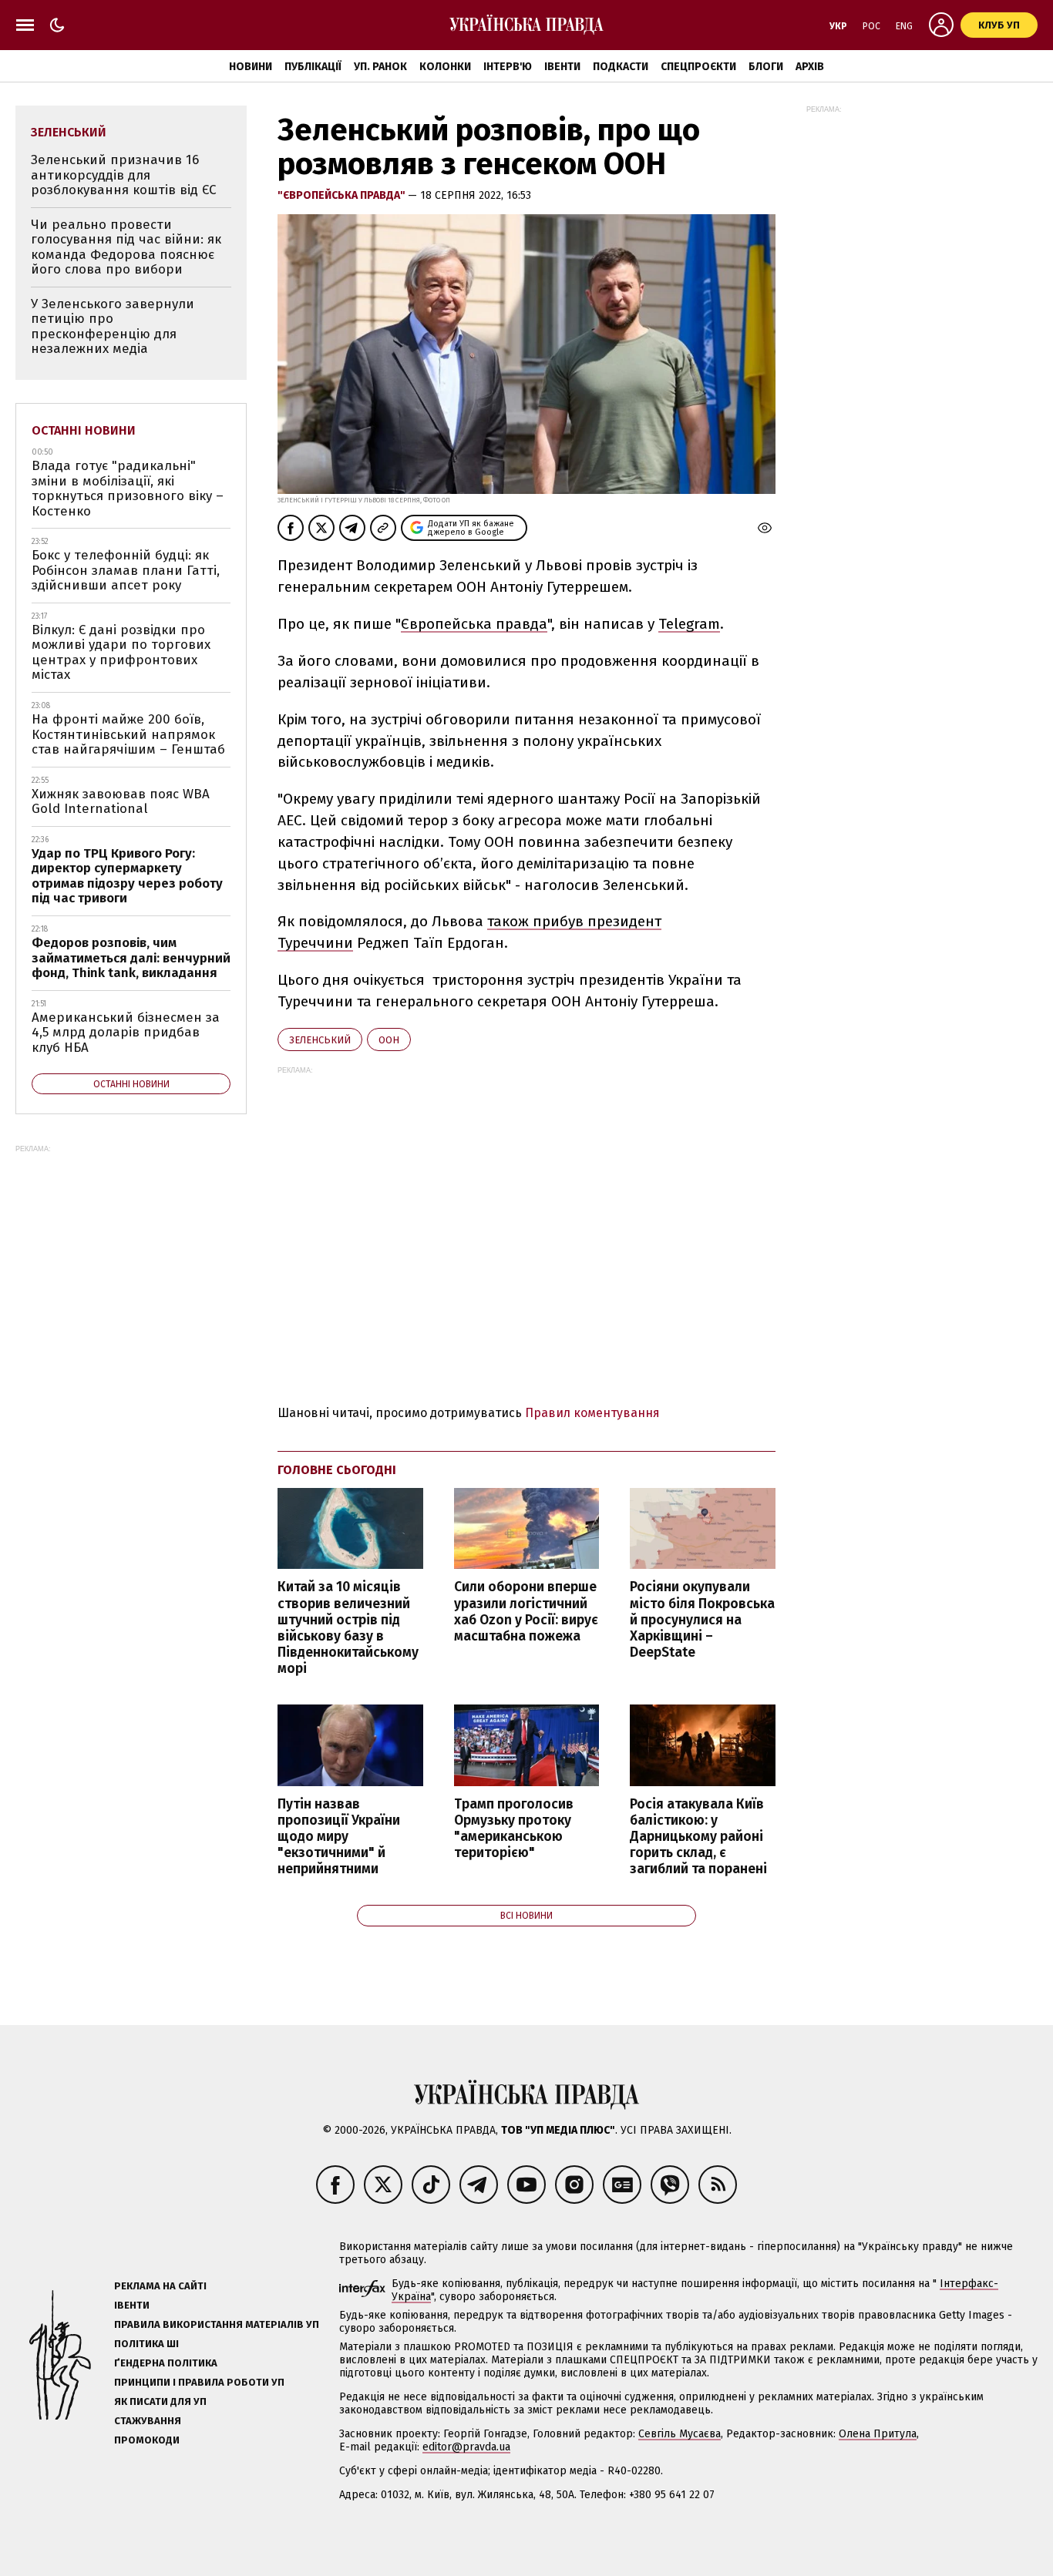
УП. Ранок (380, 67)
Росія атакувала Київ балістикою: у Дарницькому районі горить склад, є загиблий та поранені (698, 1837)
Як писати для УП (160, 2401)
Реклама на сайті (160, 2286)
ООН (389, 1040)
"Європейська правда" (343, 195)
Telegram (689, 624)
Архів (810, 67)
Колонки (445, 67)
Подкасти (621, 67)
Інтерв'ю (508, 67)
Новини (251, 67)
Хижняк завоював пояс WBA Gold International (121, 802)
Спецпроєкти (698, 67)
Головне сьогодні (337, 1470)
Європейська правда (474, 624)
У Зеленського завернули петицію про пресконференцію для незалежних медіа (113, 327)
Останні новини (84, 430)
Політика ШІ (146, 2344)
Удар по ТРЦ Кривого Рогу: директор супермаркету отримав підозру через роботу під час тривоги (127, 876)
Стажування (148, 2421)
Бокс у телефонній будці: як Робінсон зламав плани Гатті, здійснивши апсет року (126, 570)
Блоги (766, 67)
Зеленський (320, 1040)
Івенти (562, 67)
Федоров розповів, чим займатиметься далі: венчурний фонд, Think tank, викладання (131, 958)
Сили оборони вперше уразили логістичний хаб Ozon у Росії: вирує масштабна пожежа (526, 1611)
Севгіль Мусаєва (680, 2434)
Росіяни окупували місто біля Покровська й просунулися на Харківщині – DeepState (702, 1620)
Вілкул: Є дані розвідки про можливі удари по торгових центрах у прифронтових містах (121, 653)
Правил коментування (592, 1413)
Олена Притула (878, 2434)
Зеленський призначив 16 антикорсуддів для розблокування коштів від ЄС (124, 175)
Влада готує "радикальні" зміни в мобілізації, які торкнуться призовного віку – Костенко (128, 489)
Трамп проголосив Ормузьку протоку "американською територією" (514, 1829)
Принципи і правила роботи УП (199, 2382)
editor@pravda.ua (466, 2447)
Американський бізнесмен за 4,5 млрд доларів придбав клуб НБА (126, 1033)
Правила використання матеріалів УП (217, 2324)
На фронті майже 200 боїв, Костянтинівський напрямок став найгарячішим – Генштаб (128, 734)
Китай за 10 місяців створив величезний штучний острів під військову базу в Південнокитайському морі (348, 1628)
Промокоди (147, 2440)
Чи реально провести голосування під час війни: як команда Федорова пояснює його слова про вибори (126, 247)
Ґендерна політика (166, 2363)
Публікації (313, 67)
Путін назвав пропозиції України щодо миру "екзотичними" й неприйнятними (339, 1837)
